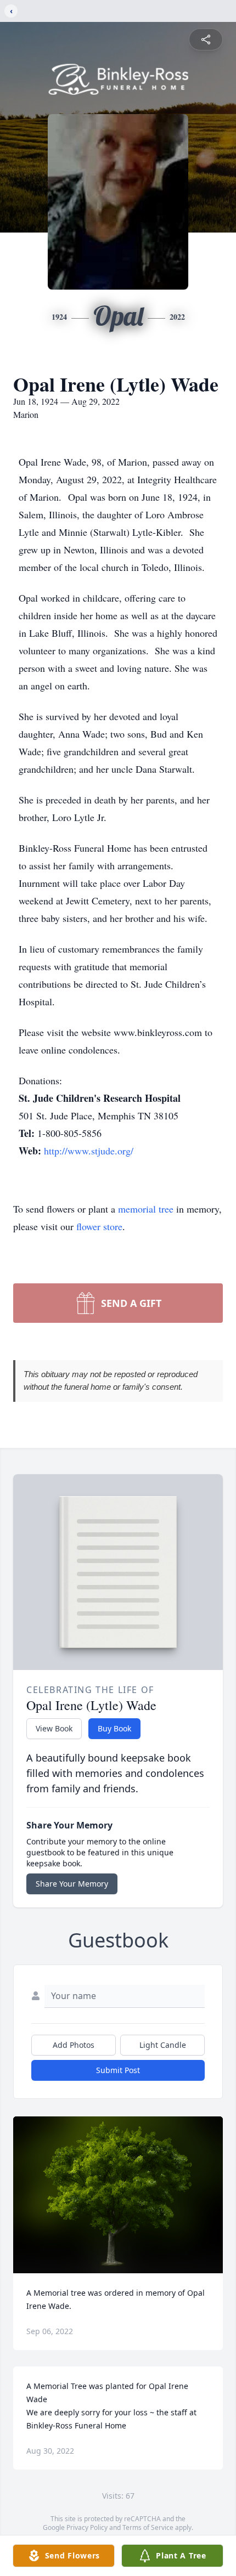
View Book (54, 1728)
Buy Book (114, 1728)
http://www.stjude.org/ (89, 1151)
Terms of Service (148, 2527)
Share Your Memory (72, 1884)
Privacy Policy (87, 2527)
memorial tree (146, 1209)
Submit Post (118, 2070)
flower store (99, 1226)
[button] (118, 2195)
